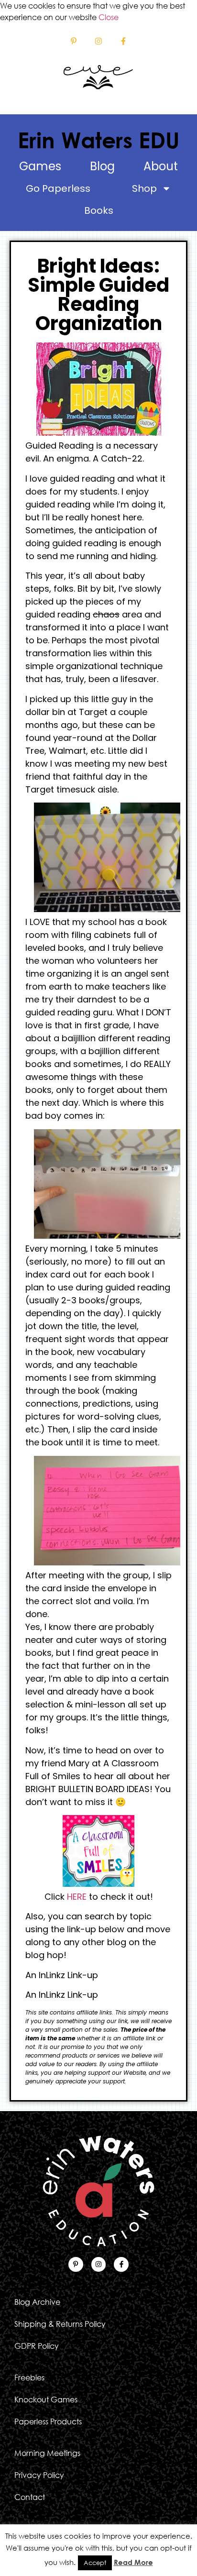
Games (40, 166)
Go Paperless (58, 188)
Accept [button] (95, 2563)
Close (109, 17)
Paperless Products (48, 2422)
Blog (102, 166)
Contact (30, 2497)
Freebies (29, 2378)
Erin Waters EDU (98, 140)
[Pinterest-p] (73, 41)
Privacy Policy (39, 2475)
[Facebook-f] (124, 41)
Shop (144, 188)
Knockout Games (46, 2400)
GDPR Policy (37, 2346)
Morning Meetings (47, 2453)
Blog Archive (37, 2302)
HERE (77, 1897)
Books (99, 210)
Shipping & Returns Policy (60, 2324)
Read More (133, 2562)
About (161, 166)
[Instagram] (98, 41)
